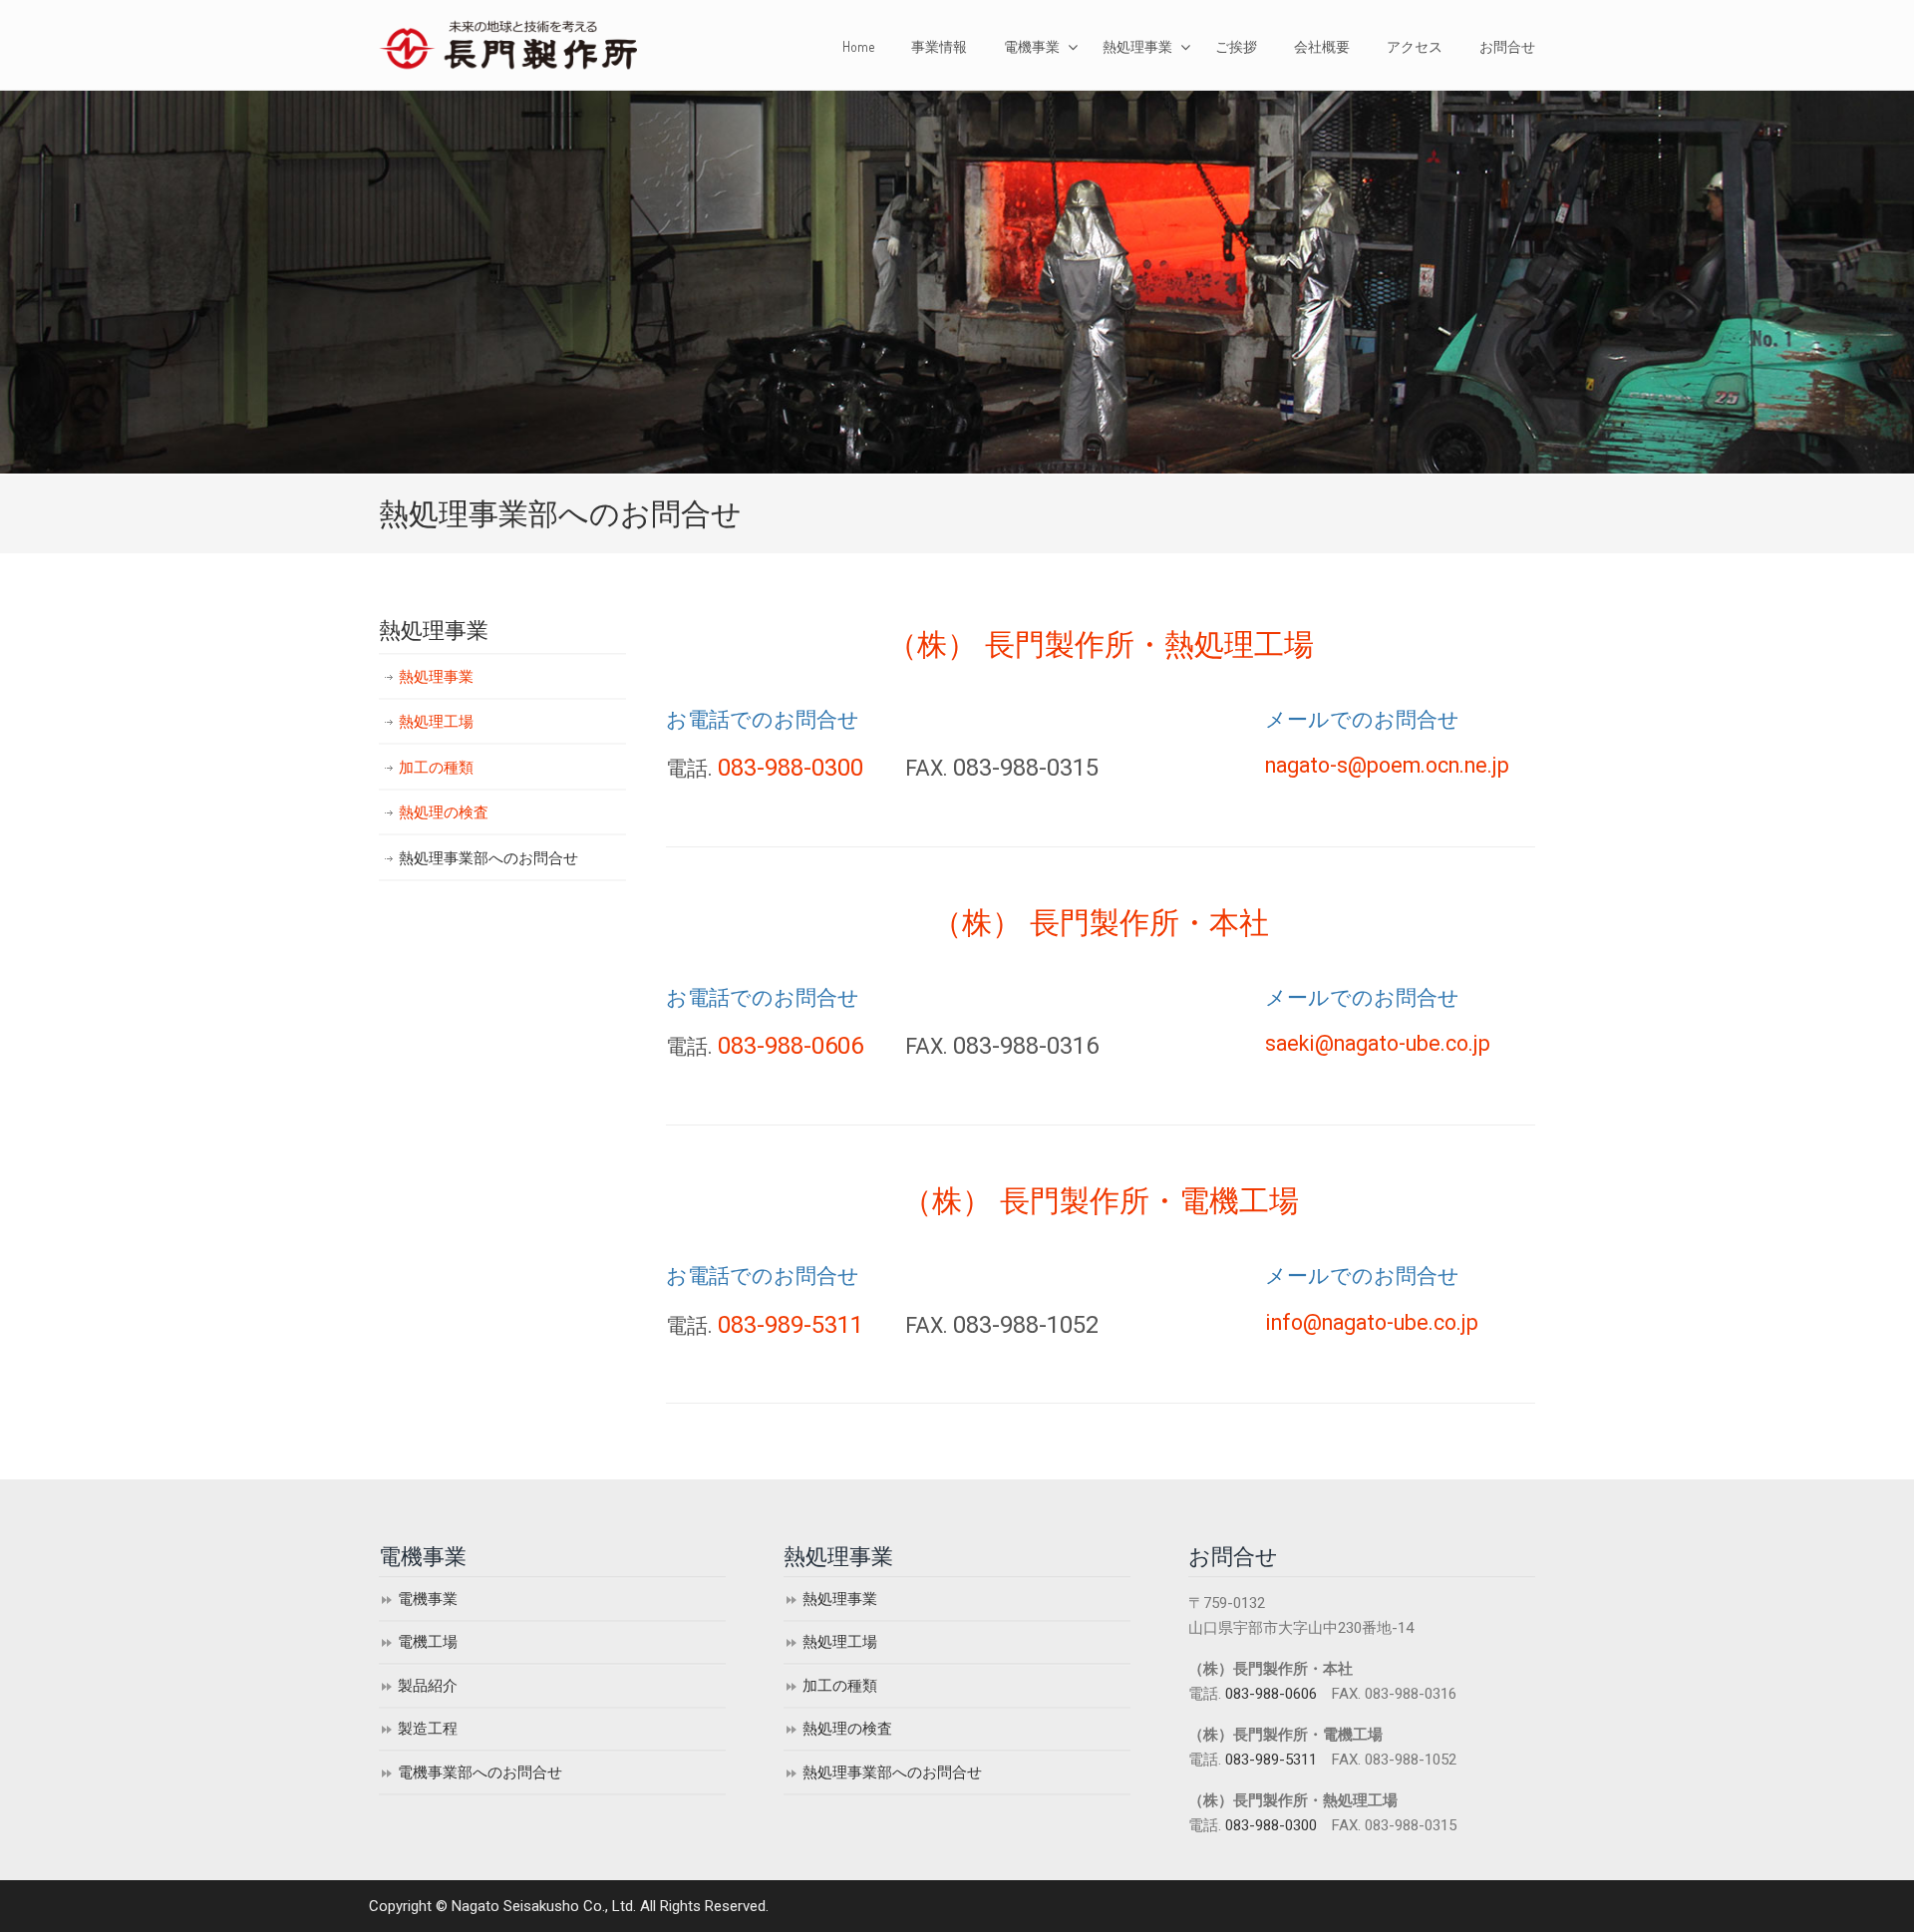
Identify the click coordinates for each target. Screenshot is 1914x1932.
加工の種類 (436, 768)
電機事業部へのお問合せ (480, 1772)
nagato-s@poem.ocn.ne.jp (1387, 765)
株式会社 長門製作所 (511, 44)
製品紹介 (428, 1686)
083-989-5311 (791, 1325)
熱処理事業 (436, 677)
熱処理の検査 (444, 812)
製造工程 (428, 1729)
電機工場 (428, 1642)
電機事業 (428, 1599)
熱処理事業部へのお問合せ (488, 858)
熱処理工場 (436, 722)
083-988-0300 (791, 768)
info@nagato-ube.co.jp (1372, 1322)
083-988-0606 (791, 1046)
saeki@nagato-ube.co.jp (1378, 1043)
